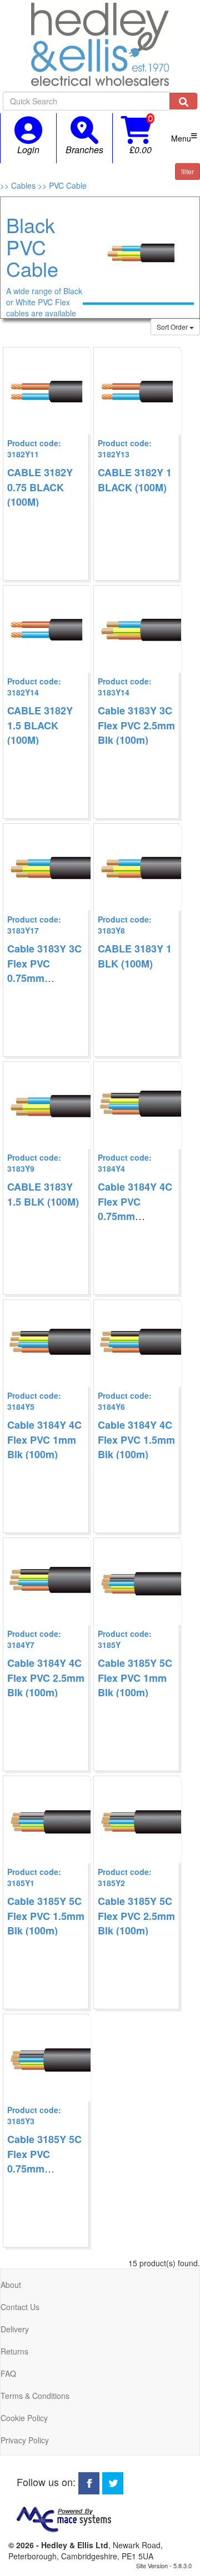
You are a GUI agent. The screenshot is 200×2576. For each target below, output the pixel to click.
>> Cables (19, 185)
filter (187, 171)
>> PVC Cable (62, 185)
